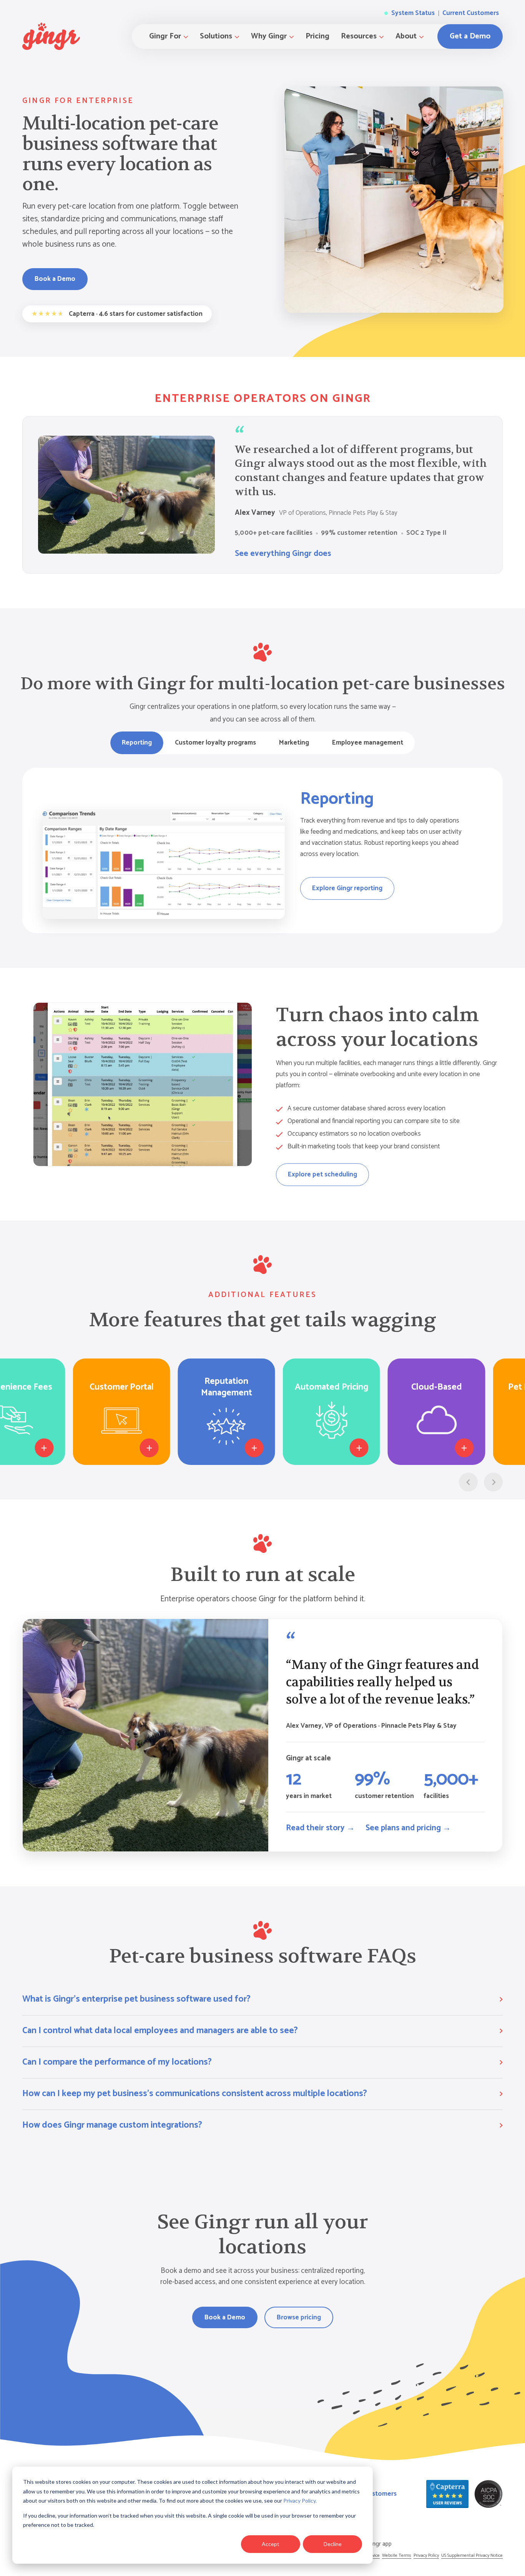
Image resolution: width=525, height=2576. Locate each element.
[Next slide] (493, 1482)
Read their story (320, 1828)
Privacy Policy (426, 2555)
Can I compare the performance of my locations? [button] (117, 2062)
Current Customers (471, 13)
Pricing (317, 36)
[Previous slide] (468, 1482)
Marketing (294, 743)
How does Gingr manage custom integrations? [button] (112, 2125)
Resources (359, 36)
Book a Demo (55, 279)
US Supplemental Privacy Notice (472, 2555)
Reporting (137, 743)
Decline (333, 2544)
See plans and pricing (408, 1828)
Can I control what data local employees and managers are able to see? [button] (160, 2031)
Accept (271, 2544)
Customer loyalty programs (215, 743)
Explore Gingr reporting (347, 888)
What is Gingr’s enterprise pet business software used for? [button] (136, 1999)
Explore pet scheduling (322, 1174)
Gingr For (165, 36)
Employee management (368, 743)
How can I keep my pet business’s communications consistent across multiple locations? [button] (195, 2094)
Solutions (216, 36)
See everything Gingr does (283, 554)
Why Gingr (269, 36)
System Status (412, 13)
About (406, 36)
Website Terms (397, 2555)
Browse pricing (299, 2317)
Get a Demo (470, 36)
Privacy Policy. (300, 2501)
